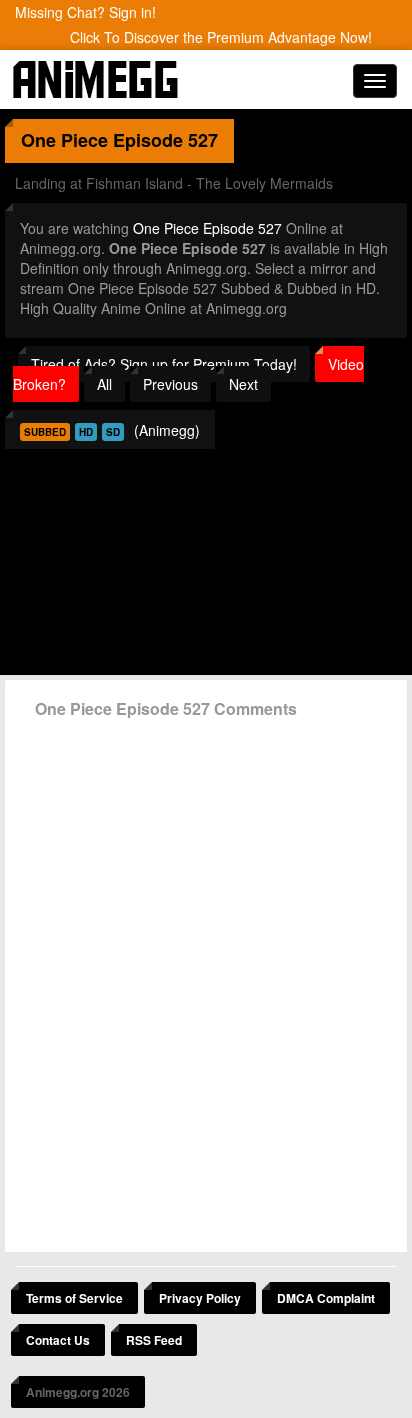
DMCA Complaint (326, 1298)
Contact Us (58, 1340)
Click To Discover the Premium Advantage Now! (221, 37)
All (104, 384)
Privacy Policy (200, 1298)
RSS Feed (154, 1340)
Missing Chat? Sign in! (85, 12)
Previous (170, 384)
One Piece (64, 140)
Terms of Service (74, 1298)
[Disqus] (206, 978)
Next (243, 384)
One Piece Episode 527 (207, 228)
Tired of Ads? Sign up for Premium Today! (164, 364)
